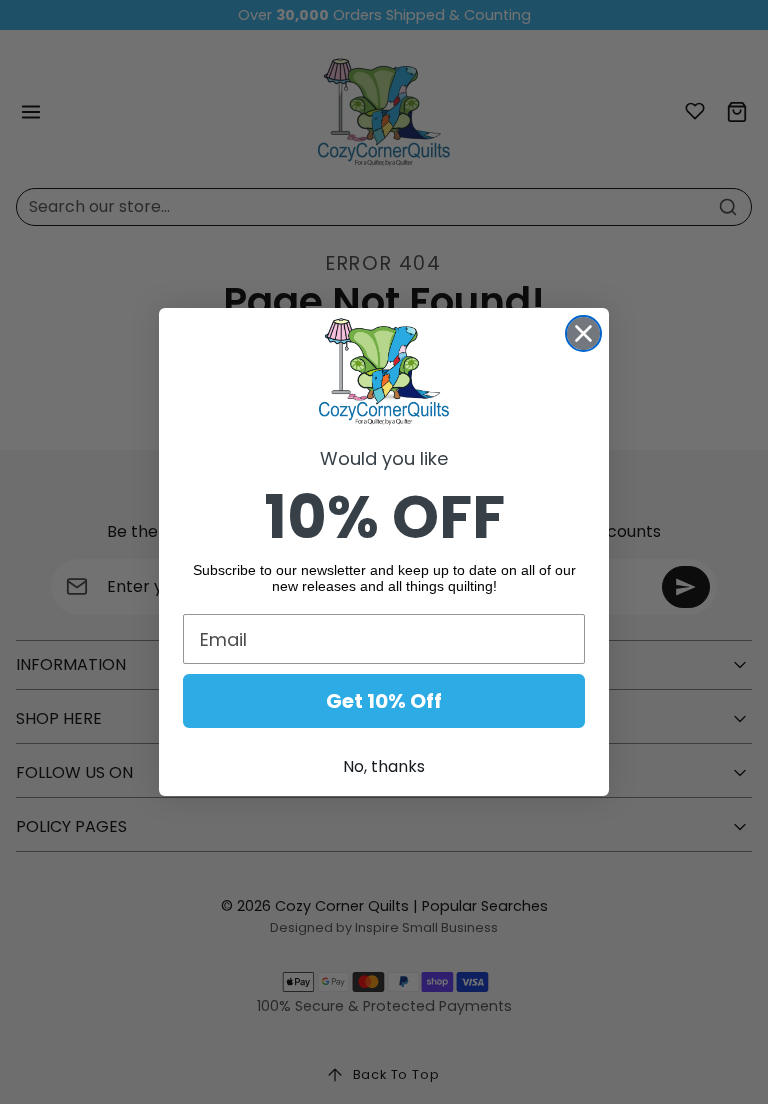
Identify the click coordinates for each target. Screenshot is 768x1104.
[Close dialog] (583, 333)
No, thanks (384, 766)
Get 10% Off (384, 701)
